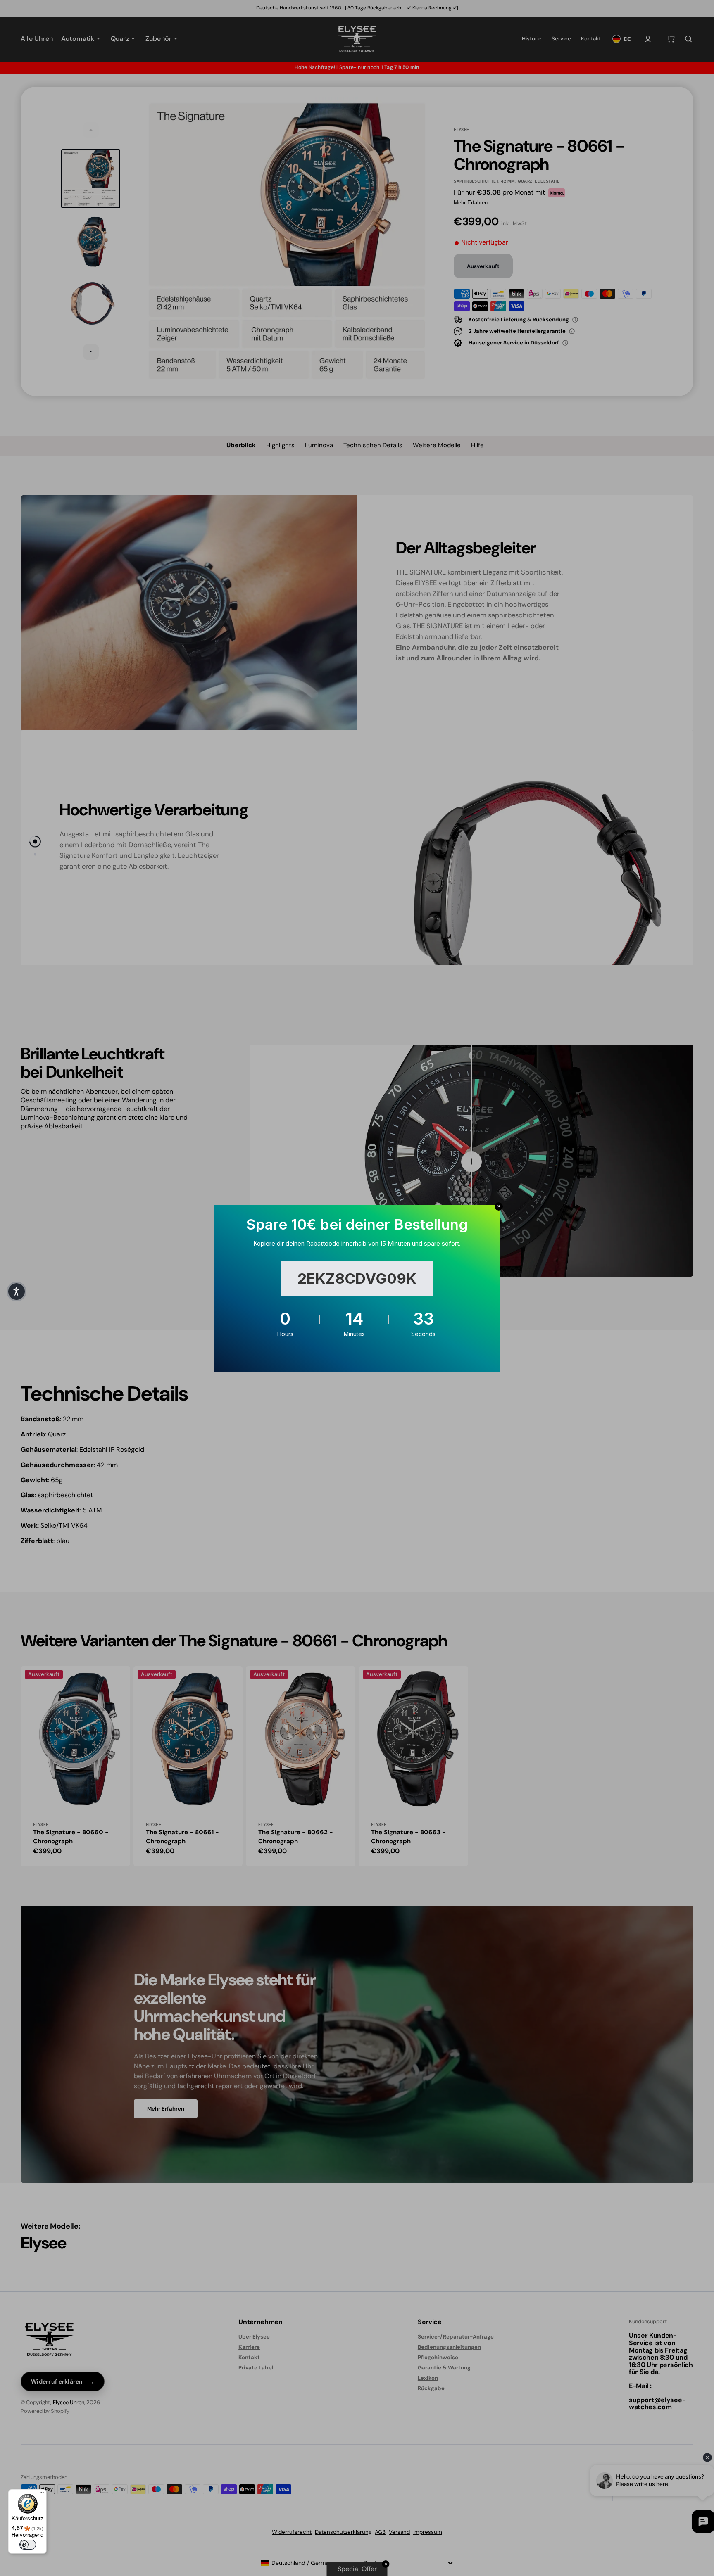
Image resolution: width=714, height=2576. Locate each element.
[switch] (28, 2545)
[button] (17, 1292)
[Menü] (42, 2494)
